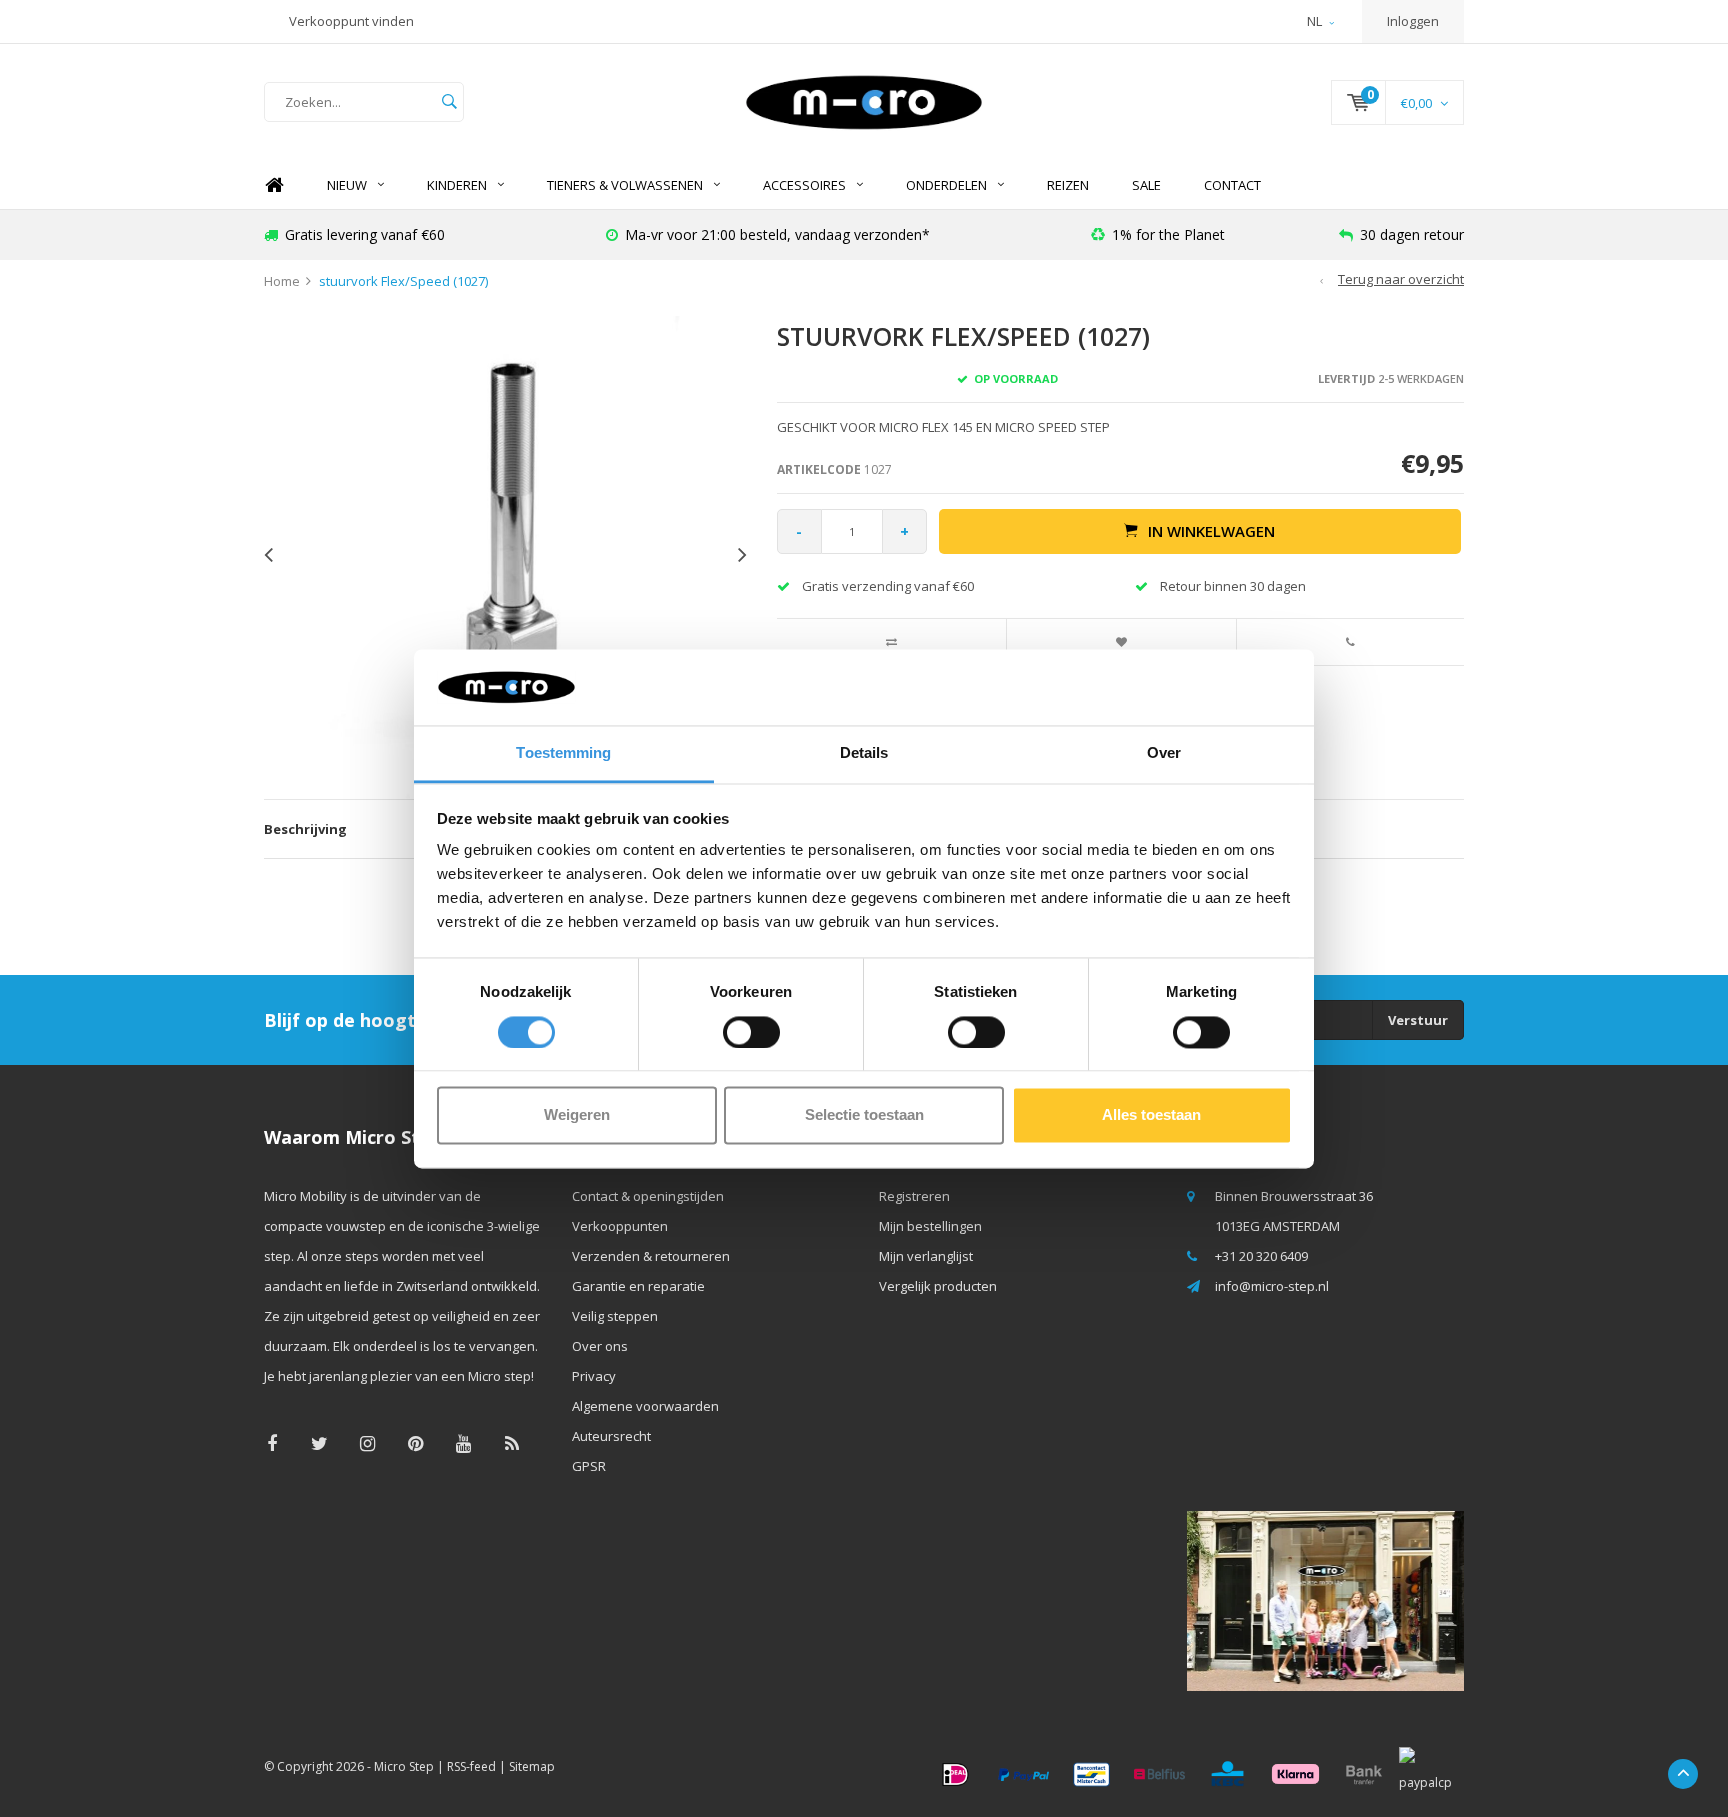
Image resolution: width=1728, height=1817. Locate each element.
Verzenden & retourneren (651, 1256)
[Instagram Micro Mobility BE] (367, 1443)
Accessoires (804, 185)
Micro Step (404, 1766)
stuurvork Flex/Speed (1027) (403, 281)
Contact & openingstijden (648, 1196)
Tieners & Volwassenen (625, 185)
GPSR (589, 1466)
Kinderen (457, 185)
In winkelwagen (1211, 531)
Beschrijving (305, 829)
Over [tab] (1164, 753)
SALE (1146, 185)
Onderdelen (946, 185)
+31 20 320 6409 (1261, 1256)
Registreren (914, 1196)
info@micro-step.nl (1272, 1286)
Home (274, 185)
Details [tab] (864, 753)
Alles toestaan (1151, 1115)
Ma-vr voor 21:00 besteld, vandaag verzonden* (777, 234)
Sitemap (532, 1766)
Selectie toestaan (864, 1115)
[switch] (751, 1032)
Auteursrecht (611, 1436)
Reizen (1068, 185)
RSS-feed (471, 1766)
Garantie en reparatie (638, 1286)
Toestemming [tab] (563, 753)
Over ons (600, 1346)
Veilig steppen (615, 1316)
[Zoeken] (449, 102)
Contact (1232, 185)
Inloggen (1413, 21)
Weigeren (577, 1115)
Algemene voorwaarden (645, 1406)
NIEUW (347, 185)
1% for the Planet (1168, 234)
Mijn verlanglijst (926, 1256)
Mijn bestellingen (930, 1226)
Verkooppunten (620, 1226)
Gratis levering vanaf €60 (365, 234)
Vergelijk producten (938, 1286)
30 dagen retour (1412, 234)
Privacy (594, 1376)
